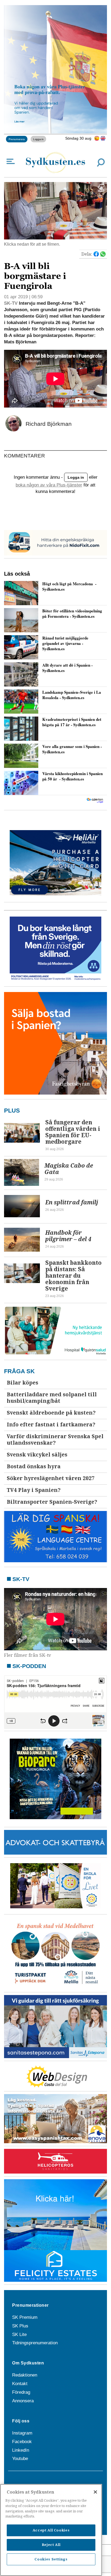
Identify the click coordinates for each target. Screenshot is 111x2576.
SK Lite (19, 2335)
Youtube (20, 2459)
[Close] (95, 2492)
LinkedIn (21, 2450)
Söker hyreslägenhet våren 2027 (51, 1478)
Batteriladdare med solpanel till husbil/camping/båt (52, 1398)
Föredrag (21, 2392)
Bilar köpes (22, 1383)
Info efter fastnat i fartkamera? (51, 1425)
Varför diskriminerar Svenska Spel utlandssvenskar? (55, 1440)
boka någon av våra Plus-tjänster (49, 485)
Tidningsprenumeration (35, 2343)
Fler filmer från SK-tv (28, 1655)
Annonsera (23, 2401)
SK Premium (25, 2317)
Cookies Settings (51, 2559)
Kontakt (20, 2384)
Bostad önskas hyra (34, 1467)
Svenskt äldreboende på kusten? (51, 1413)
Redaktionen (25, 2375)
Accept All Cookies (51, 2530)
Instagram (22, 2433)
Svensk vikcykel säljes (37, 1455)
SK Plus (20, 2326)
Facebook (22, 2442)
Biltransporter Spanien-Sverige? (52, 1502)
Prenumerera (17, 139)
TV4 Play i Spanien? (34, 1490)
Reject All (51, 2545)
